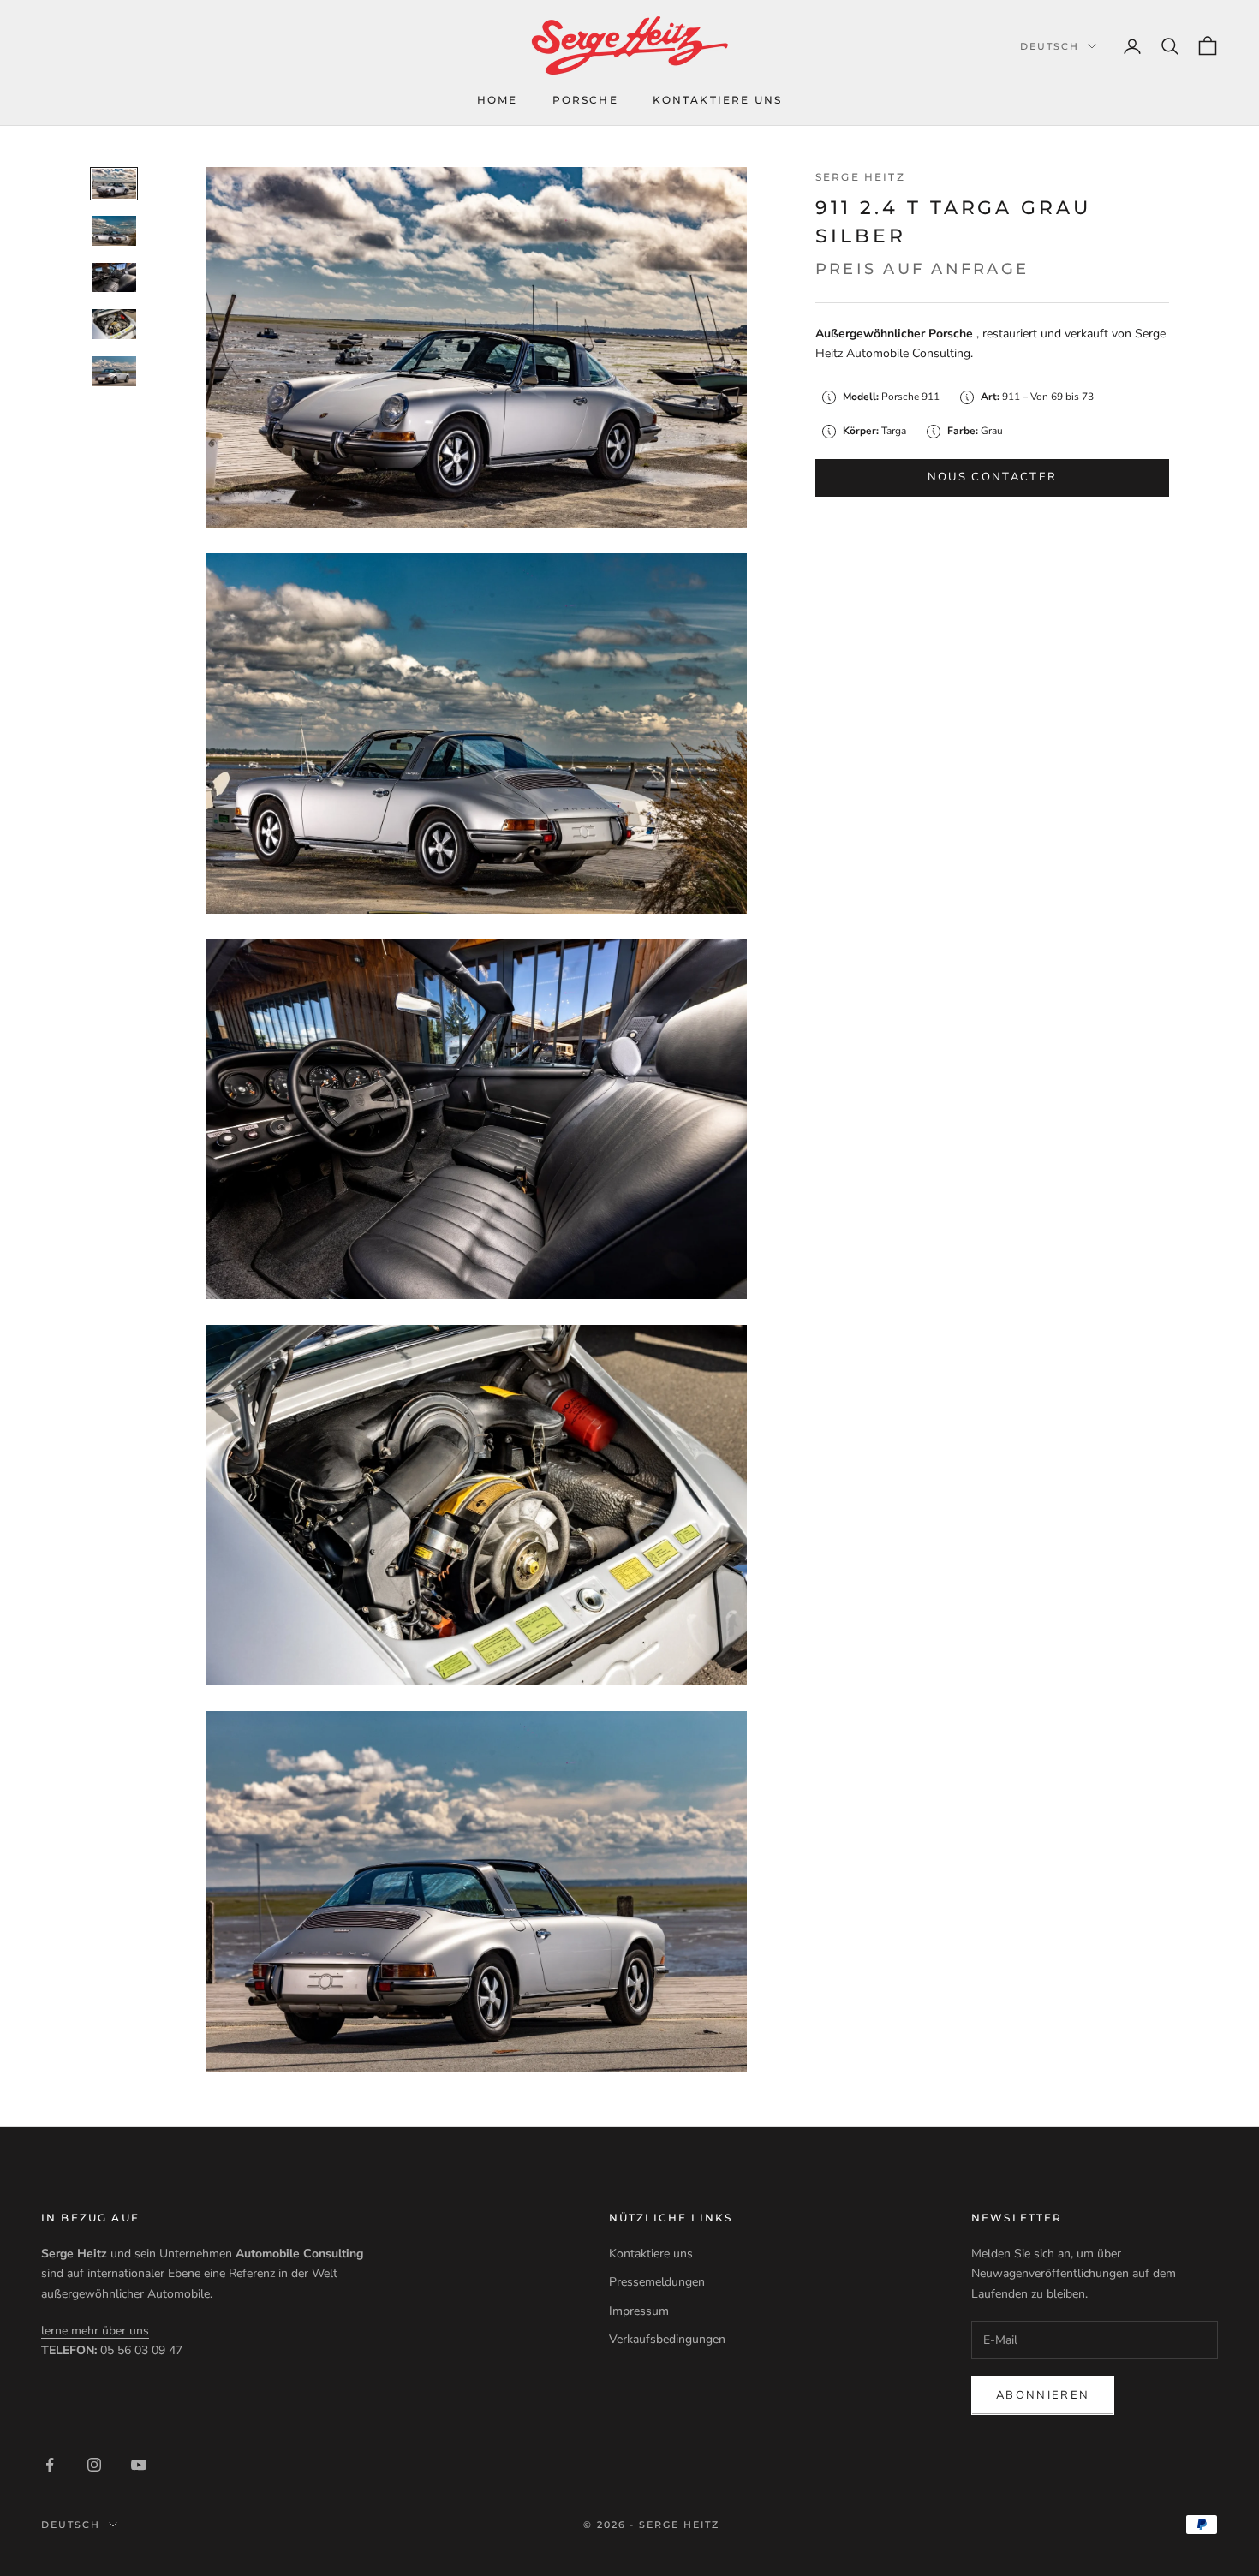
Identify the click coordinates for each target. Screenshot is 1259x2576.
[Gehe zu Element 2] (114, 231)
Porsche (585, 100)
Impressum (639, 2311)
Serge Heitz (860, 177)
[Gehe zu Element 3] (114, 278)
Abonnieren (1043, 2395)
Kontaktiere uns (717, 100)
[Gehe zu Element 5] (114, 371)
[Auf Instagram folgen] (94, 2465)
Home (498, 100)
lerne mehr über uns (95, 2331)
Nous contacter (993, 477)
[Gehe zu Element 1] (114, 184)
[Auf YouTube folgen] (139, 2465)
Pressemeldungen (657, 2282)
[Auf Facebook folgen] (50, 2465)
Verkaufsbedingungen (667, 2339)
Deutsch (1050, 46)
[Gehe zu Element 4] (114, 324)
